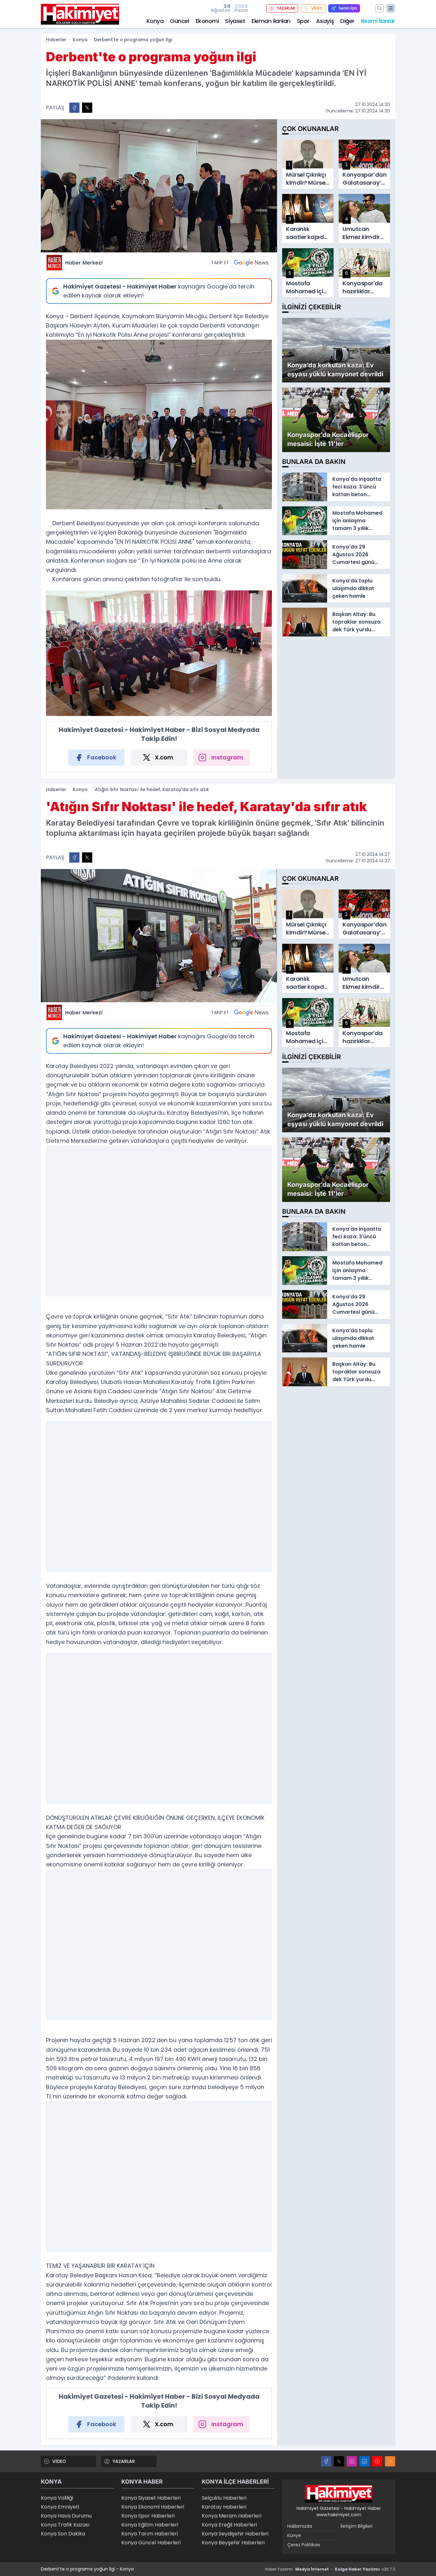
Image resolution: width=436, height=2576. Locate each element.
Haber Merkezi (84, 263)
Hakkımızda (300, 2526)
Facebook (102, 757)
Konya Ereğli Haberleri (229, 2525)
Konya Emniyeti (60, 2507)
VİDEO (317, 8)
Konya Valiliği (57, 2498)
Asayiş (325, 21)
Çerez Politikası (304, 2545)
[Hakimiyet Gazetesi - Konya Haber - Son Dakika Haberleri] (339, 2494)
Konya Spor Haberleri (148, 2516)
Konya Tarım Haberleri (150, 2534)
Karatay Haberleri (224, 2507)
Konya (155, 21)
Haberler (56, 40)
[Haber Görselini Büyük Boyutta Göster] (159, 186)
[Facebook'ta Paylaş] (74, 108)
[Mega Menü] (391, 8)
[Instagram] (352, 2461)
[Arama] (380, 8)
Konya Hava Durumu (66, 2516)
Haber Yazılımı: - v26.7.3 (330, 2569)
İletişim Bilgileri (357, 2526)
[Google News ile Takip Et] (251, 263)
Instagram (227, 757)
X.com (164, 757)
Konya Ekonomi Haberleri (153, 2507)
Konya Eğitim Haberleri (150, 2525)
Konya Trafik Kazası (65, 2525)
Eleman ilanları (271, 21)
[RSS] (390, 2461)
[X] (339, 2461)
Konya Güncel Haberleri (151, 2543)
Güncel (179, 21)
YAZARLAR (286, 8)
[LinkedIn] (365, 2461)
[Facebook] (326, 2461)
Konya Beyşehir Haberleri (233, 2543)
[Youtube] (377, 2461)
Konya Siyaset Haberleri (151, 2498)
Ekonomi (207, 21)
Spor (303, 21)
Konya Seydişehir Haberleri (235, 2534)
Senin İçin (348, 8)
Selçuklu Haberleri (224, 2498)
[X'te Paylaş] (87, 108)
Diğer (347, 21)
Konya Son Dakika (63, 2534)
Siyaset (235, 21)
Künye (294, 2535)
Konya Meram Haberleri (232, 2516)
